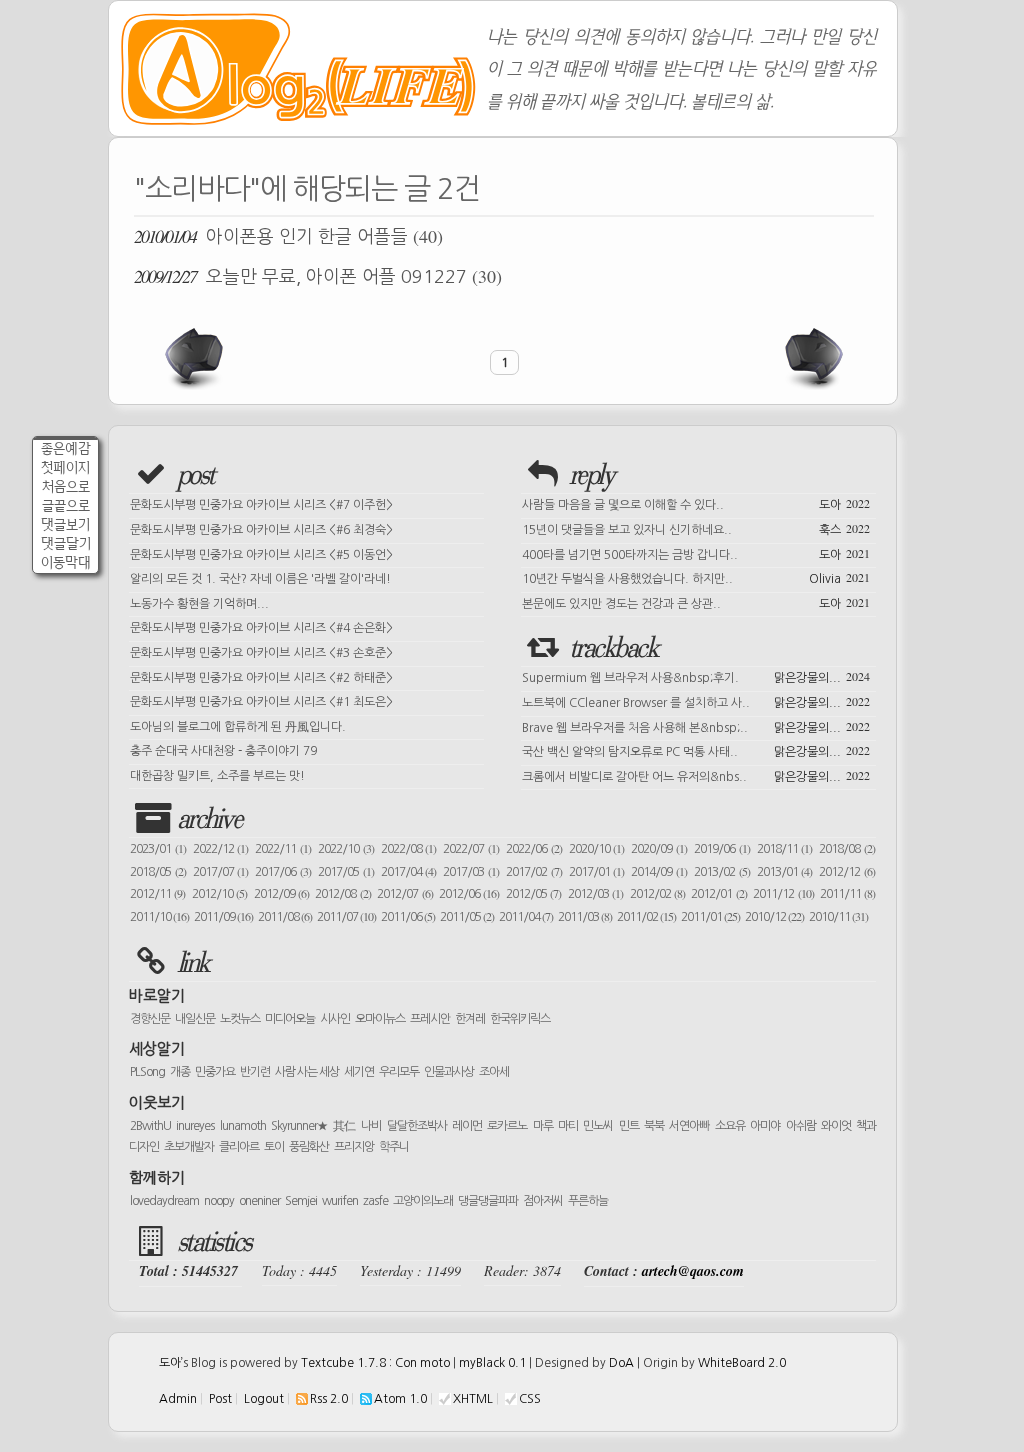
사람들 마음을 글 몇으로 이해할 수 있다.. (696, 503)
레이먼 (467, 1126)
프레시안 (430, 1019)
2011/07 (346, 917)
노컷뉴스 (240, 1019)
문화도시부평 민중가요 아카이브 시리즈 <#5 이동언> (261, 555)
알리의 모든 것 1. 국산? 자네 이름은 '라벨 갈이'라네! (260, 579)
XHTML (473, 1399)
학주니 (394, 1147)
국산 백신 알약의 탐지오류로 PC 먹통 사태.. (696, 750)
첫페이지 (65, 467)
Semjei (301, 1201)
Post (220, 1399)
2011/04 (526, 917)
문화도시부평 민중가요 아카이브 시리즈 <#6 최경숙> (261, 530)
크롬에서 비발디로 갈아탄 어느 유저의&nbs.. (696, 775)
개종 (180, 1072)
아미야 (765, 1126)
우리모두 (399, 1072)
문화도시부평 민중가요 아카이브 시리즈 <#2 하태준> (261, 678)
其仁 (344, 1126)
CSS (530, 1399)
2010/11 (838, 917)
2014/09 (659, 872)
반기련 (255, 1072)
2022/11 (283, 849)
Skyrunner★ (299, 1126)
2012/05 (533, 894)
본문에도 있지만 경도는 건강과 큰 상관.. (696, 602)
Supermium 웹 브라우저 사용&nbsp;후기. (696, 676)
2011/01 (710, 917)
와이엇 (836, 1126)
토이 (274, 1147)
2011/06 (408, 917)
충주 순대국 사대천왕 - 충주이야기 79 (223, 751)
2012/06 (469, 894)
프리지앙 (354, 1147)
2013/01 (785, 872)
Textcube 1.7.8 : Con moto (375, 1363)
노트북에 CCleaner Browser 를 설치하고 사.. (696, 701)
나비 (371, 1126)
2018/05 (158, 872)
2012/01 (718, 894)
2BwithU (150, 1126)
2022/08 (409, 849)
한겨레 (470, 1019)
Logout (264, 1399)
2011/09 (223, 917)
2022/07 (471, 849)
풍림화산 (309, 1147)
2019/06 (722, 849)
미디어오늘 (290, 1019)
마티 (568, 1126)
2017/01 (597, 872)
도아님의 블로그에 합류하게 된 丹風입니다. (238, 727)
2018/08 (847, 849)
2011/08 (285, 917)
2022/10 (346, 849)
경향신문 (150, 1019)
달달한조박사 (417, 1126)
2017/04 (409, 872)
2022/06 (534, 849)
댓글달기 (66, 543)
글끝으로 (66, 505)
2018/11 (785, 849)
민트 (629, 1126)
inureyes (195, 1126)
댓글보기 (65, 524)
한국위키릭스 (520, 1019)
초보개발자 (189, 1147)
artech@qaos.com (693, 1271)
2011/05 (467, 917)
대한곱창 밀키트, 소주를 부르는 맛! (217, 776)
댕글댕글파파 (488, 1201)
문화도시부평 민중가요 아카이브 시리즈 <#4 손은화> (261, 628)
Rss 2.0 (329, 1399)
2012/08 (342, 894)
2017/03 (471, 872)
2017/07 (221, 872)
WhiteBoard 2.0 (742, 1363)
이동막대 (66, 562)
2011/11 (847, 894)
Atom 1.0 (400, 1399)
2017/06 (283, 872)
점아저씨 (543, 1201)
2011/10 (159, 917)
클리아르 (239, 1147)
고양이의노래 (423, 1201)
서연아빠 (689, 1126)
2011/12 (783, 894)
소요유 (730, 1126)
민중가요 (215, 1072)
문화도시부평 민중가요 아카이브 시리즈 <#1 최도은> (261, 702)
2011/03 (585, 917)
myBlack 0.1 (492, 1363)
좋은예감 (66, 448)
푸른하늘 (588, 1201)
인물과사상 (449, 1072)
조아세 (494, 1072)
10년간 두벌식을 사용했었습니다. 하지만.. (696, 577)
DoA (621, 1363)
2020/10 (597, 849)
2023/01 (158, 849)
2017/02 (534, 872)
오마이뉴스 (380, 1019)
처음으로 (66, 486)
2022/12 (221, 849)
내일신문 (195, 1019)
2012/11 (157, 894)
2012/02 (657, 894)
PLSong (147, 1072)
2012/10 (219, 894)
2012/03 (595, 894)
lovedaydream (164, 1201)
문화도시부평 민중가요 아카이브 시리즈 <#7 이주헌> (261, 505)
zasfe (375, 1201)
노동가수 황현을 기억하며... (199, 604)
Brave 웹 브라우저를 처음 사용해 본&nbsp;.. (696, 726)
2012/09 (281, 894)
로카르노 (507, 1126)
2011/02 (646, 917)
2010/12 (774, 917)
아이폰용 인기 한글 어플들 (288, 236)
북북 (654, 1126)
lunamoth (243, 1126)
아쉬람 (801, 1126)
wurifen (340, 1201)
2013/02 (722, 872)
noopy (219, 1201)
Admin (178, 1399)
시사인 (335, 1019)
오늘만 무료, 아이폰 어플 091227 (318, 276)
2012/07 (404, 894)
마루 (543, 1126)
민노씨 (598, 1126)
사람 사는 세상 (307, 1072)
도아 (170, 1363)
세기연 (359, 1072)
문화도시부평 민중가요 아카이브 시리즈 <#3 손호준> (261, 653)
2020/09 (659, 849)
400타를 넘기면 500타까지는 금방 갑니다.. (696, 553)
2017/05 (346, 872)
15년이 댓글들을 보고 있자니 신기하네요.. (696, 528)
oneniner (259, 1201)
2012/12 (847, 872)
